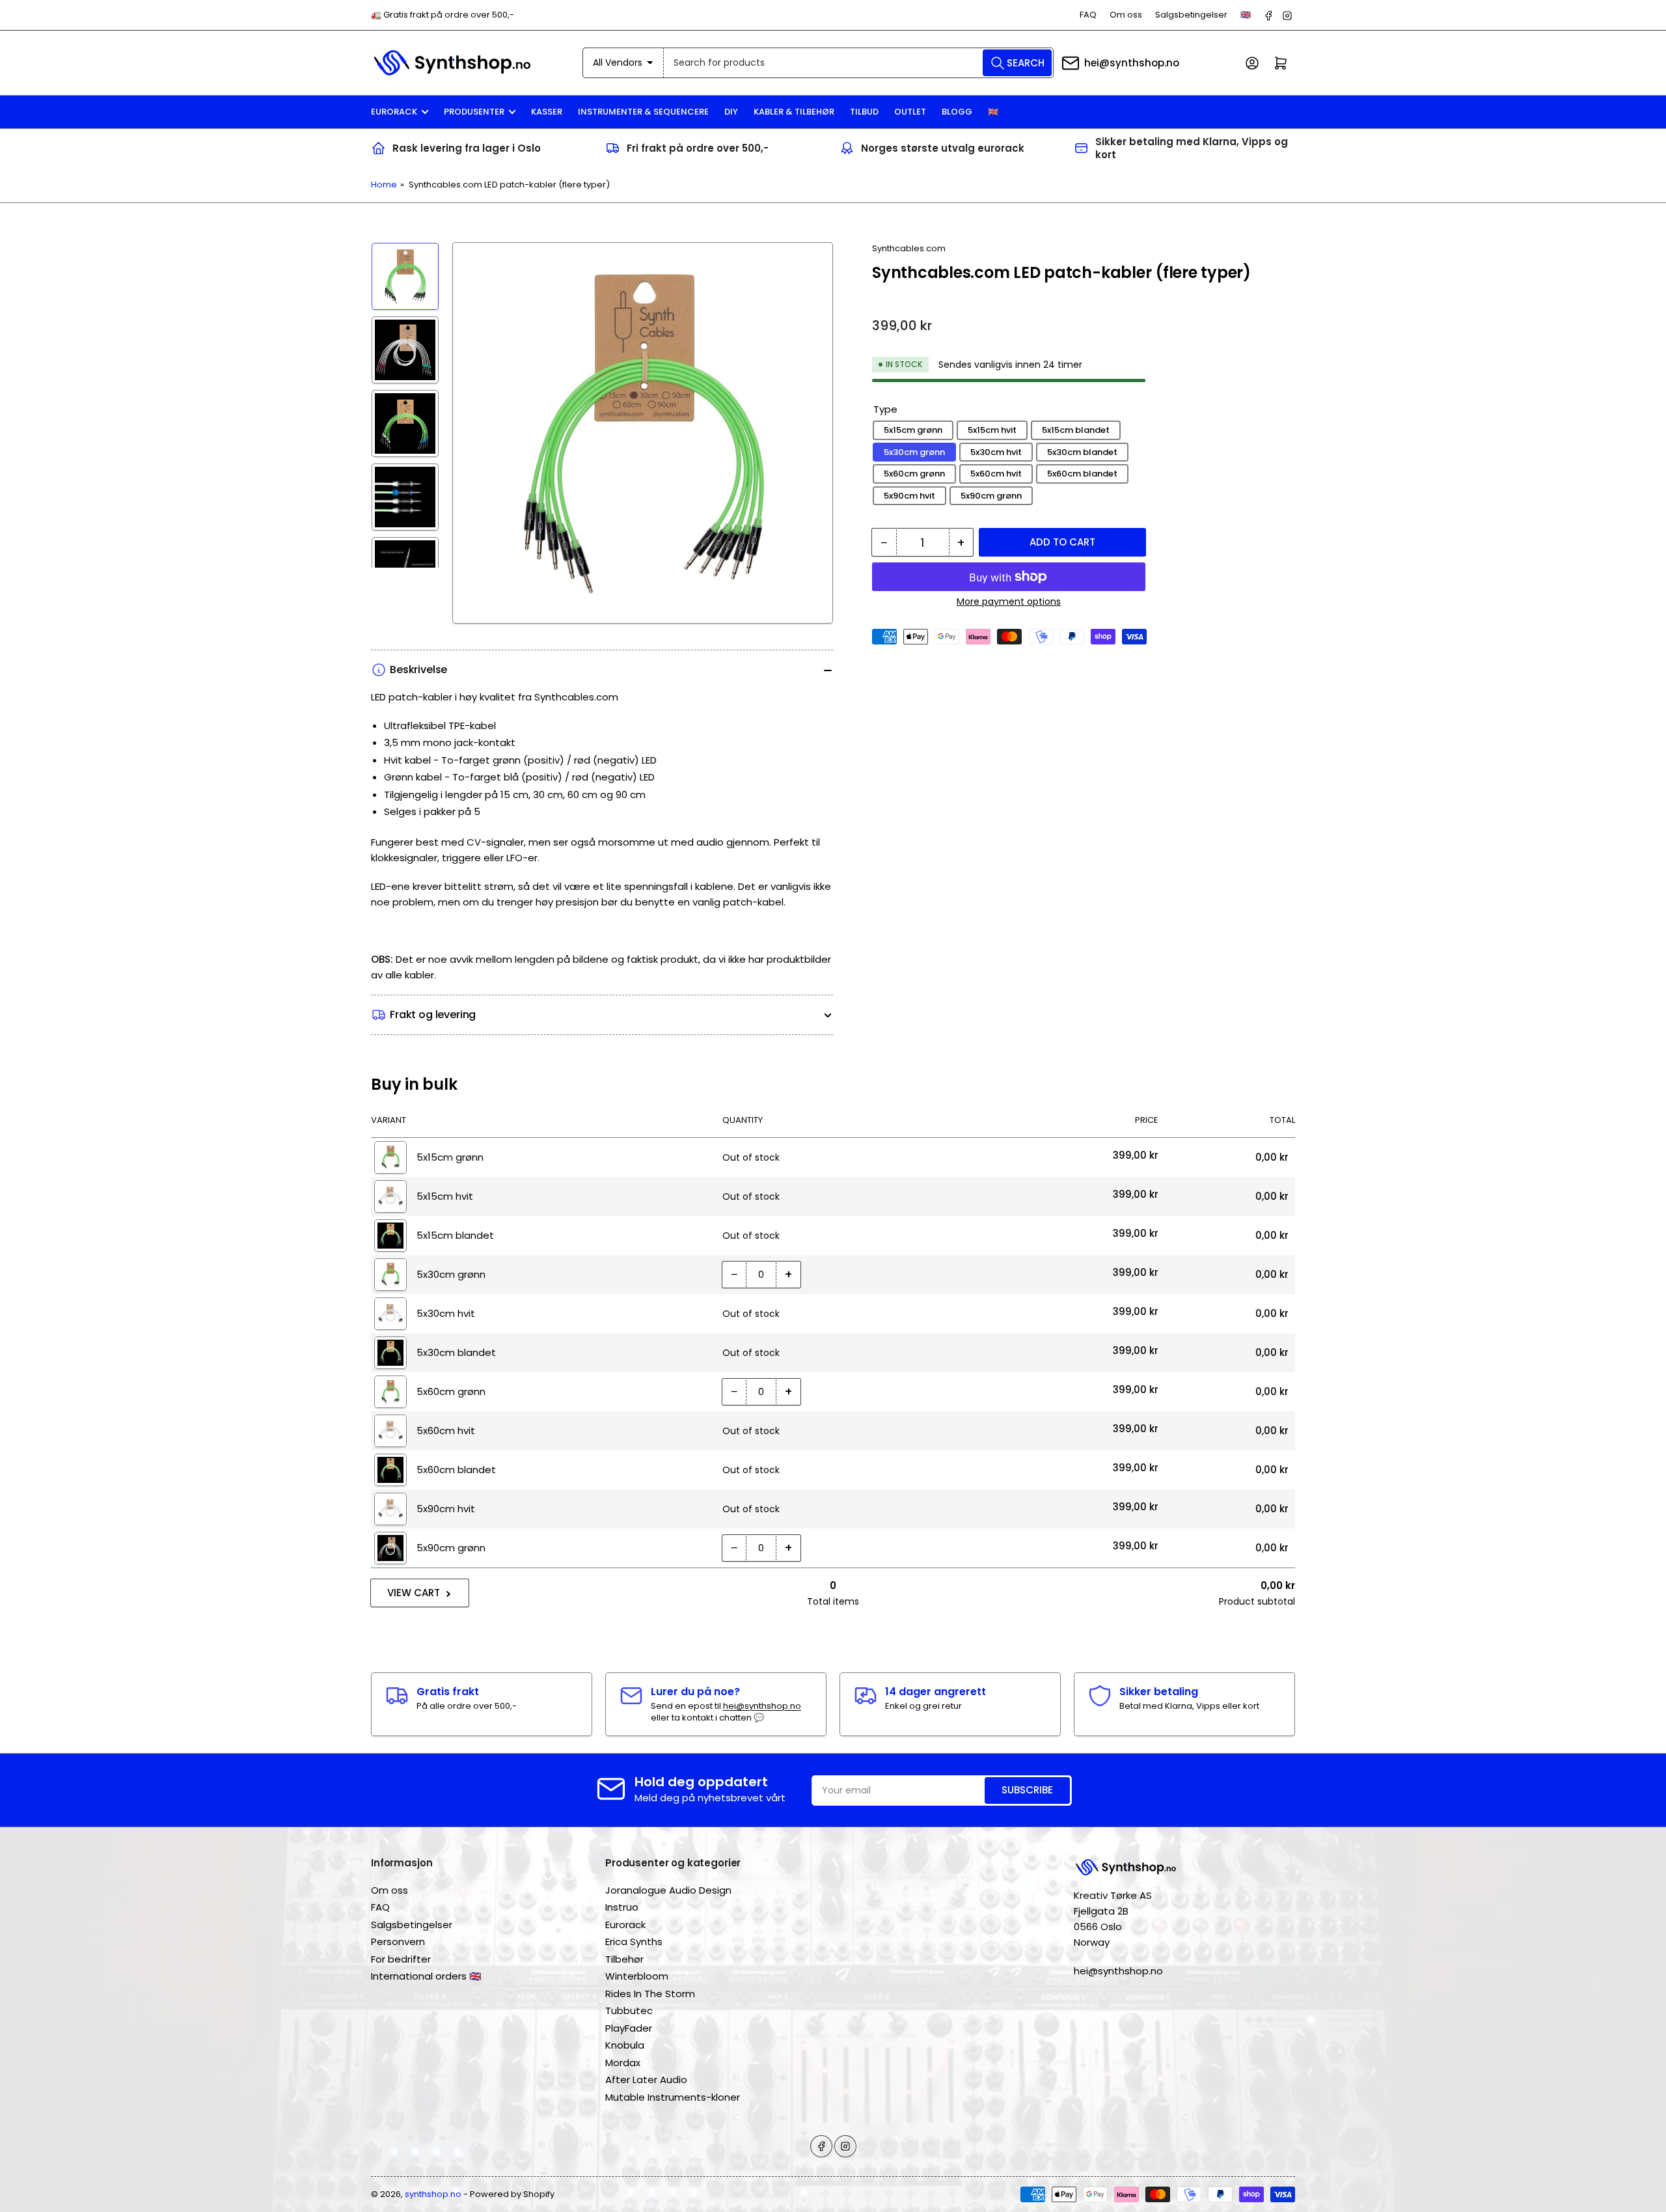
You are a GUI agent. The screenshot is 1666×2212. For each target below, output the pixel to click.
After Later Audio (646, 2080)
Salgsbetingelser (1191, 15)
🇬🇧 (1246, 15)
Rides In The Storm (650, 1994)
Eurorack (394, 112)
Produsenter (474, 112)
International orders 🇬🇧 (426, 1976)
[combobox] (859, 63)
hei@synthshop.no (1132, 63)
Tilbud (864, 112)
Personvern (398, 1942)
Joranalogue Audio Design (668, 1890)
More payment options (1009, 601)
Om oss (1126, 15)
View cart (414, 1593)
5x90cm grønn (991, 496)
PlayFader (629, 2028)
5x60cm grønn (914, 474)
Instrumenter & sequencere (643, 112)
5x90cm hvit (909, 496)
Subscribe (1027, 1790)
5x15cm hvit (992, 430)
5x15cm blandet (1076, 430)
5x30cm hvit (996, 452)
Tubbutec (629, 2011)
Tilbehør (624, 1959)
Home (384, 185)
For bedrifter (401, 1959)
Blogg (957, 112)
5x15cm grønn (913, 430)
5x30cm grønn (914, 452)
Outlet (910, 112)
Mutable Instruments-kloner (673, 2097)
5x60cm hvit (996, 474)
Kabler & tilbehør (794, 112)
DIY (731, 112)
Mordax (623, 2063)
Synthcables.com (909, 248)
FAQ (1088, 15)
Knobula (625, 2045)
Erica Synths (634, 1942)
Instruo (622, 1907)
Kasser (547, 112)
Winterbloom (637, 1976)
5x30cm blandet (1082, 452)
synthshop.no (433, 2194)
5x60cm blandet (1082, 474)
